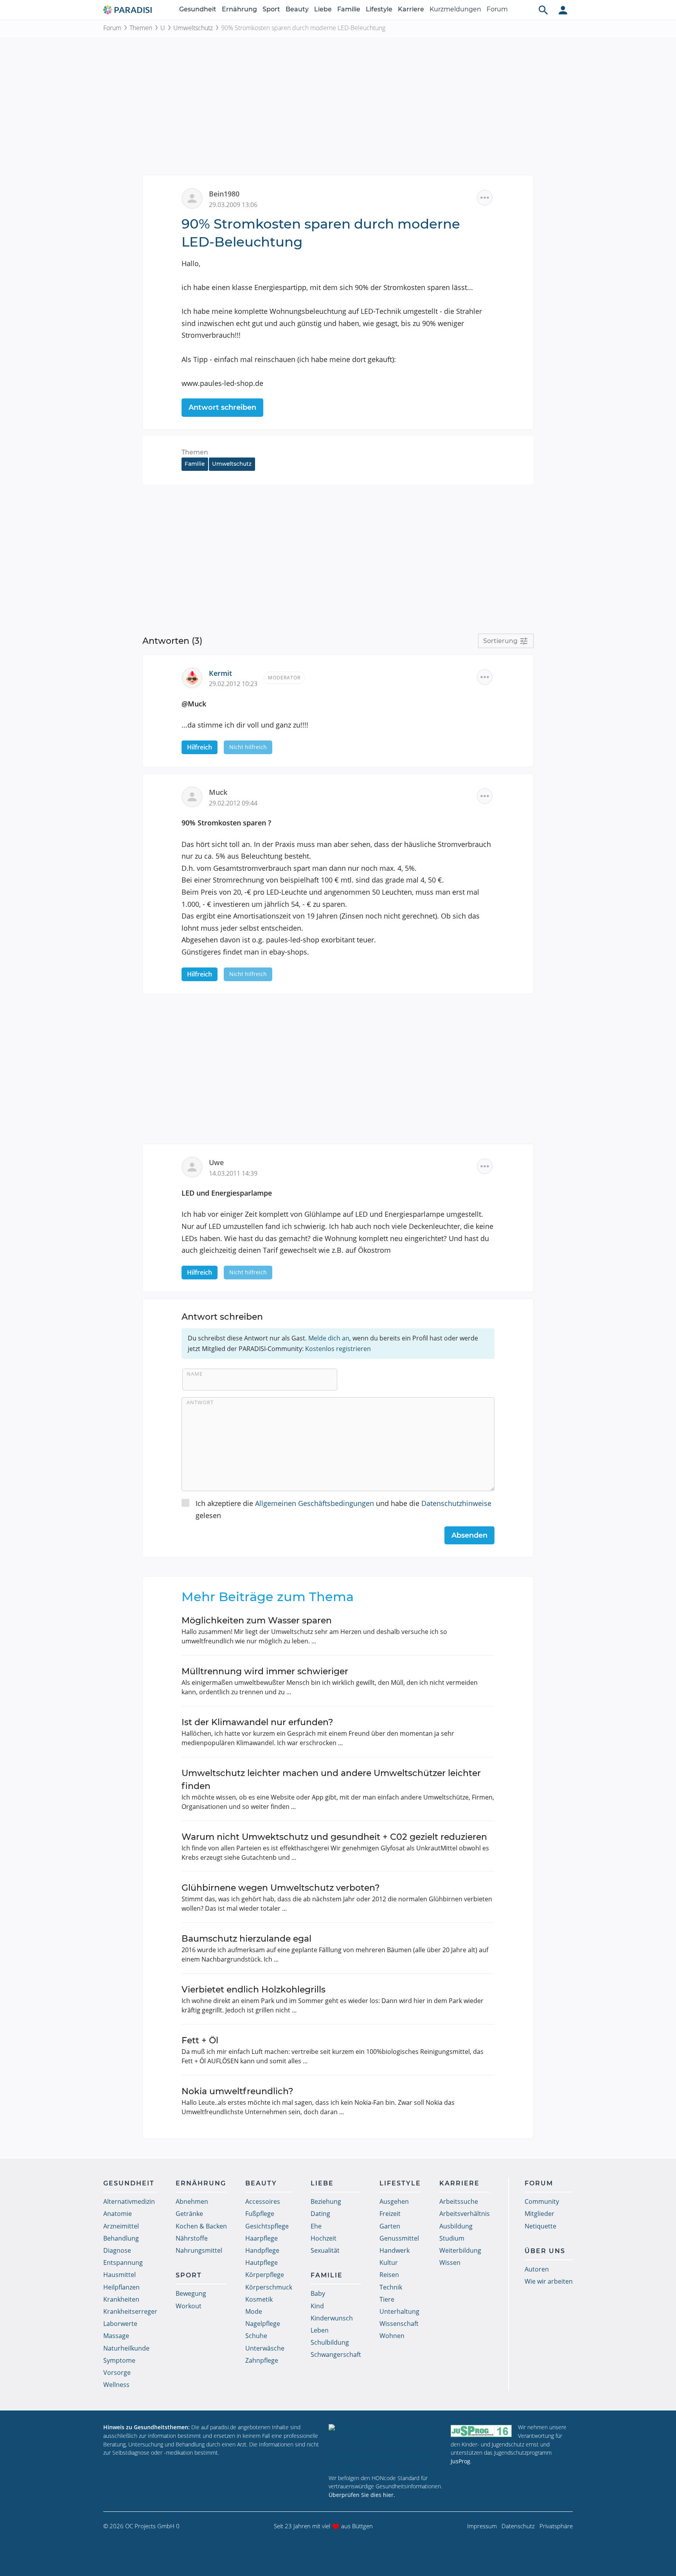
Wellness (116, 2385)
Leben (320, 2330)
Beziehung (326, 2201)
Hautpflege (262, 2263)
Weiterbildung (460, 2250)
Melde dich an (329, 1338)
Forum (497, 9)
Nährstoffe (192, 2238)
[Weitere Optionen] (485, 198)
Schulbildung (330, 2342)
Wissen (450, 2263)
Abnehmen (192, 2201)
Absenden (469, 1535)
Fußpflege (260, 2214)
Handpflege (262, 2250)
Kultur (389, 2263)
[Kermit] (195, 677)
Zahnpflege (262, 2360)
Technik (391, 2287)
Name (195, 1374)
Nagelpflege (263, 2324)
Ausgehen (394, 2201)
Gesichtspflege (267, 2226)
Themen (141, 28)
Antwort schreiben (222, 407)
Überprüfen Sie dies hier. (362, 2495)
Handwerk (395, 2250)
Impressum (482, 2526)
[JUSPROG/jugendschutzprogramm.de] (481, 2431)
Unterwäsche (265, 2348)
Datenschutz (518, 2526)
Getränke (189, 2214)
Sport (271, 9)
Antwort (200, 1402)
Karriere (411, 9)
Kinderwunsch (332, 2318)
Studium (452, 2238)
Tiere (387, 2299)
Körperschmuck (269, 2287)
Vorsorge (117, 2372)
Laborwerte (120, 2324)
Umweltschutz (193, 28)
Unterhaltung (399, 2311)
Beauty (297, 9)
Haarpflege (262, 2238)
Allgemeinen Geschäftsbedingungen (315, 1503)
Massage (116, 2336)
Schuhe (256, 2336)
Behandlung (121, 2238)
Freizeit (390, 2214)
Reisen (389, 2275)
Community (542, 2201)
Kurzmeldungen (455, 9)
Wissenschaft (399, 2324)
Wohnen (392, 2336)
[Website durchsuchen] (543, 10)
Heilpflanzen (121, 2287)
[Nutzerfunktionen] (563, 10)
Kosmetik (259, 2299)
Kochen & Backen (201, 2226)
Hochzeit (324, 2238)
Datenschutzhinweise (456, 1503)
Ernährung (239, 9)
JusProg (460, 2461)
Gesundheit (198, 9)
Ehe (316, 2226)
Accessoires (263, 2201)
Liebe (323, 9)
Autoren (537, 2269)
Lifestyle (379, 9)
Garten (390, 2226)
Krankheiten (121, 2299)
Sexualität (325, 2250)
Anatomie (118, 2214)
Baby (318, 2293)
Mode (254, 2311)
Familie (349, 9)
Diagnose (117, 2250)
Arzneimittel (121, 2226)
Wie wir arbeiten (549, 2281)
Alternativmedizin (129, 2201)
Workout (189, 2306)
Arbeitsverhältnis (465, 2214)
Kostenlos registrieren (338, 1349)
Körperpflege (265, 2275)
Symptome (119, 2360)
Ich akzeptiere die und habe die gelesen (343, 1509)
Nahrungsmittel (199, 2250)
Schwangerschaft (336, 2354)
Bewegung (191, 2293)
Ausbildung (456, 2226)
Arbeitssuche (459, 2201)
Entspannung (123, 2263)
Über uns (545, 2251)
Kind (317, 2306)
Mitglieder (539, 2214)
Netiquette (540, 2226)
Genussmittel (399, 2238)
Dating (320, 2214)
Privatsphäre (556, 2526)
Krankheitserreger (130, 2311)
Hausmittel (120, 2275)
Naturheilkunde (126, 2348)
